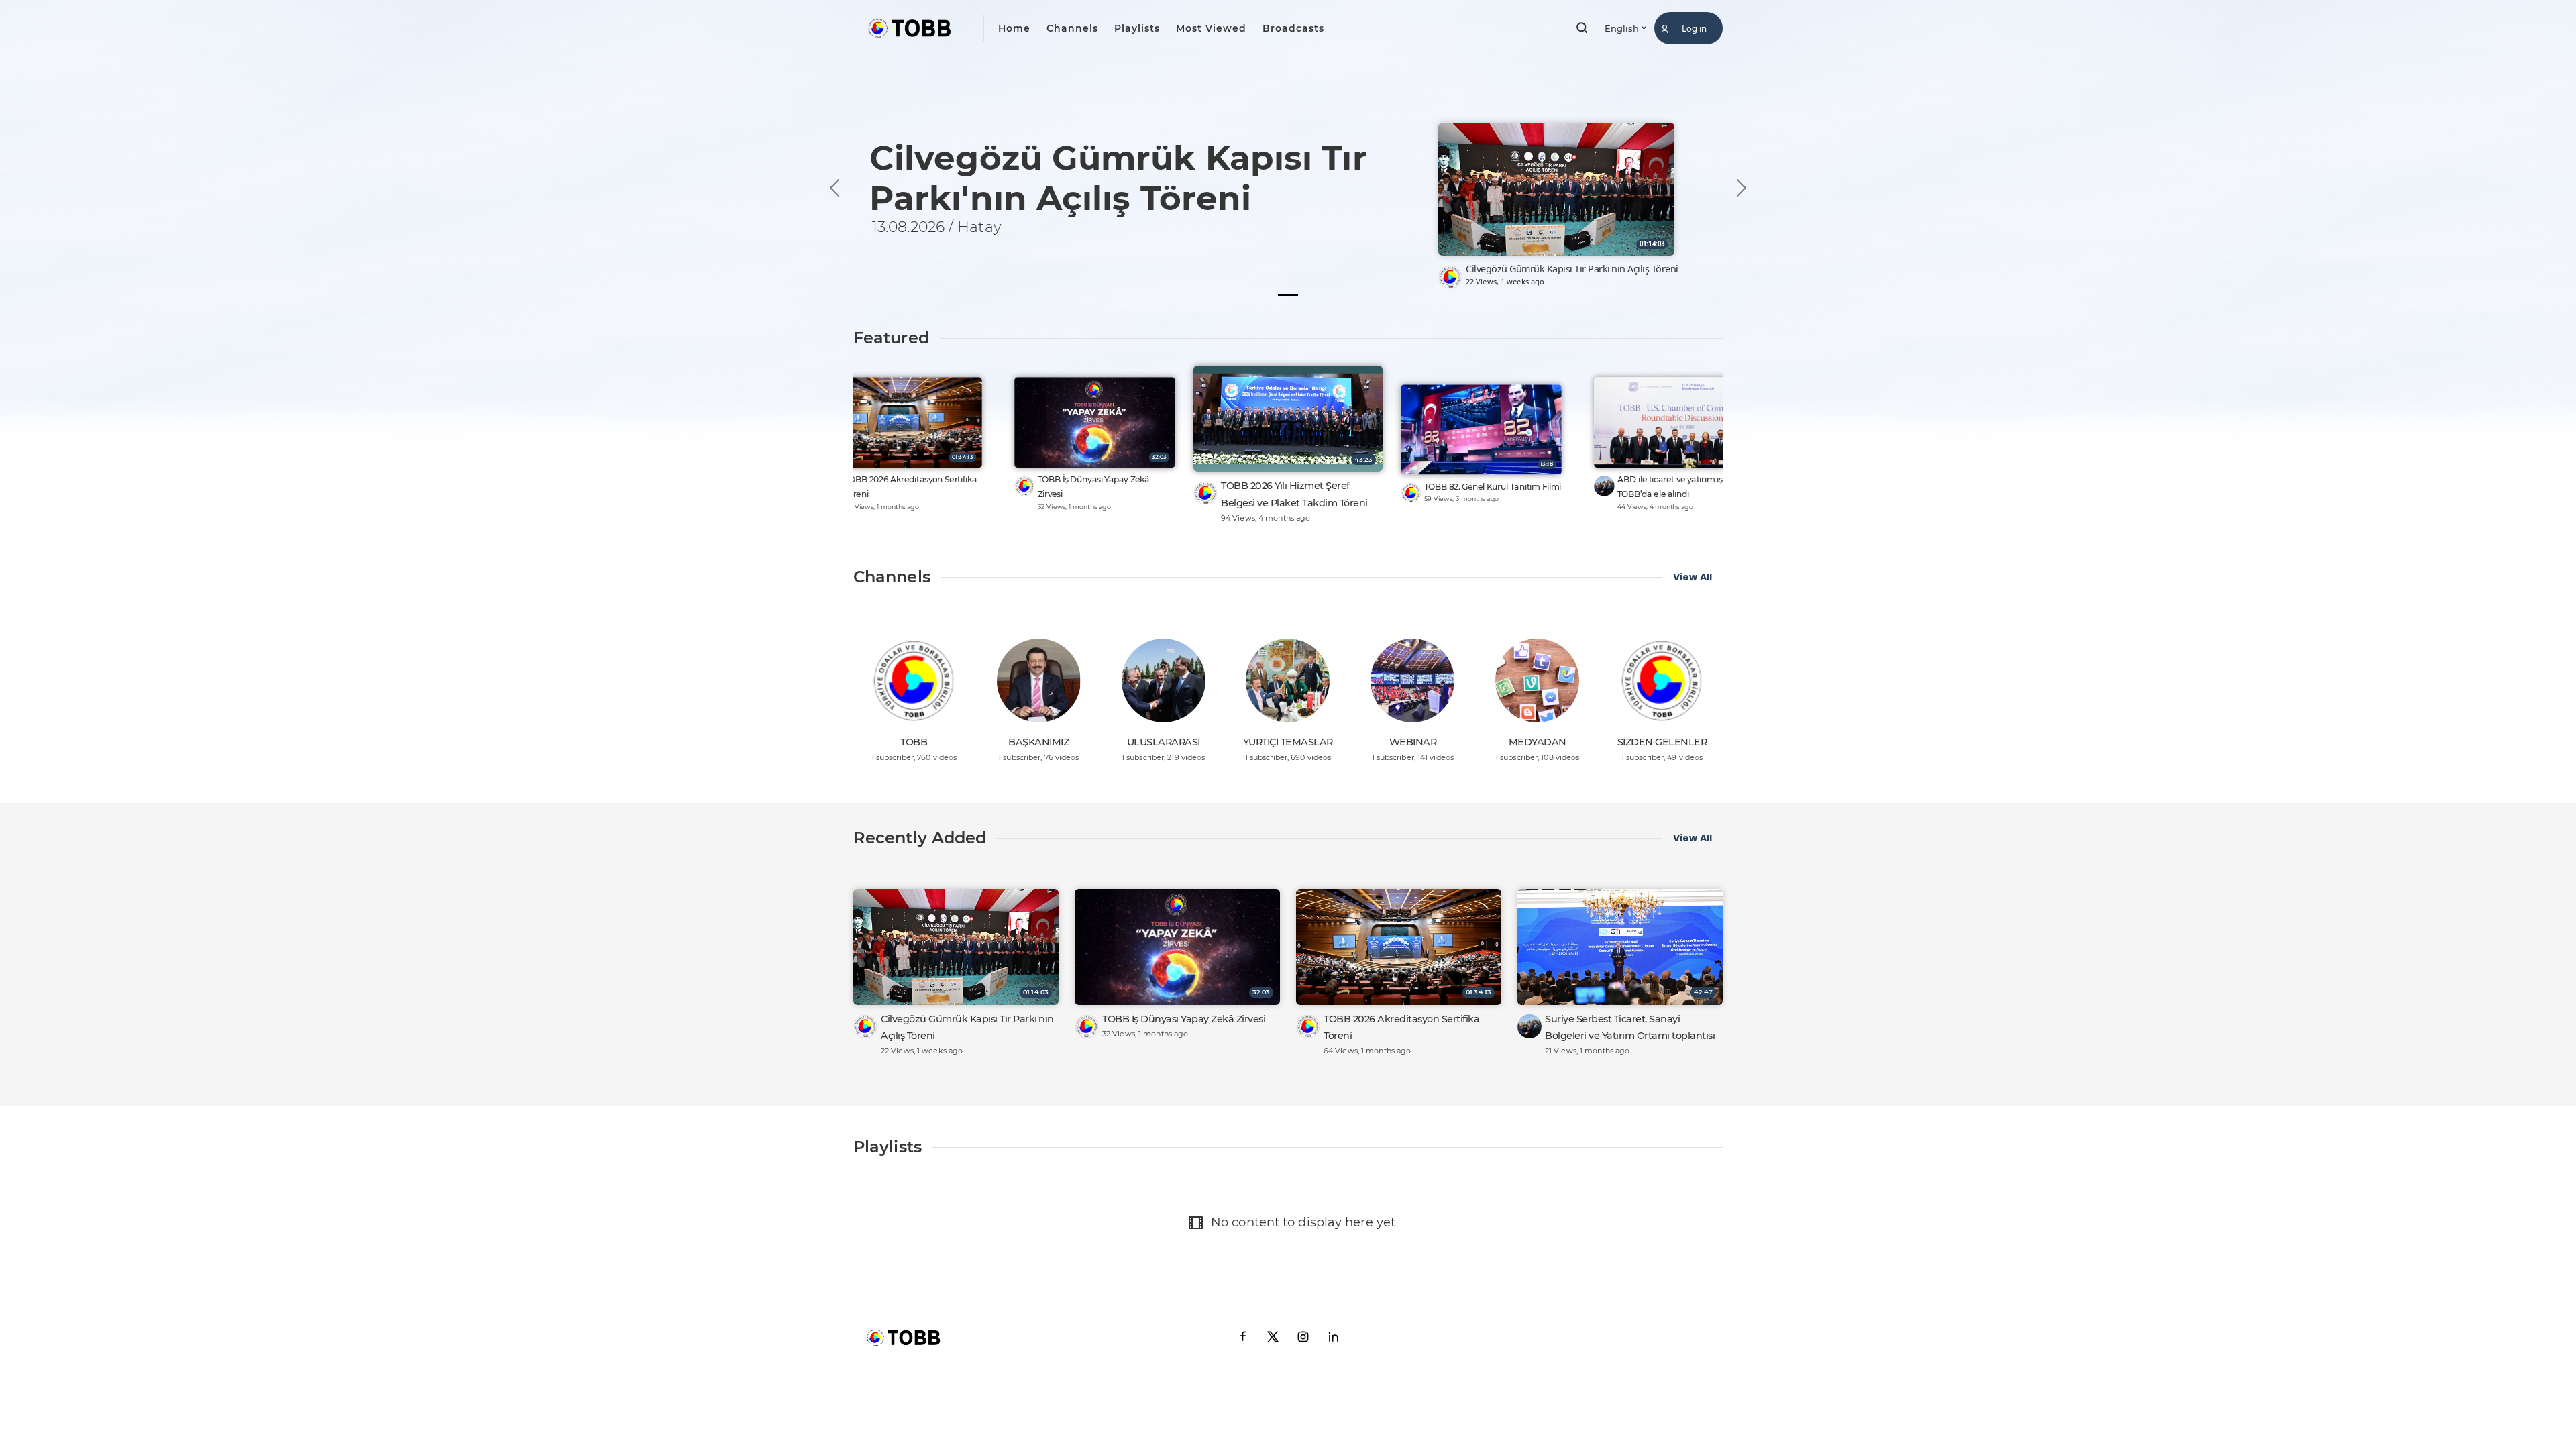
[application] (1288, 159)
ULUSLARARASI (1164, 742)
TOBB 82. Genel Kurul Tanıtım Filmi (1493, 487)
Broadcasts (1293, 28)
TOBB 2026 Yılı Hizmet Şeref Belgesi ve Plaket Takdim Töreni (1294, 494)
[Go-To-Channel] (1450, 277)
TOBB (914, 742)
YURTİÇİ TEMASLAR (1288, 742)
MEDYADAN (1538, 742)
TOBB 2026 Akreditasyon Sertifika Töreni (911, 487)
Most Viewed (1211, 28)
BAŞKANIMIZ (1038, 742)
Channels (1072, 28)
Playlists (1137, 28)
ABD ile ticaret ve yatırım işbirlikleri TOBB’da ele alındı (1686, 487)
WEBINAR (1413, 742)
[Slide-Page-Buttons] (1288, 295)
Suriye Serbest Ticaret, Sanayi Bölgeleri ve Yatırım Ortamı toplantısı (1630, 1027)
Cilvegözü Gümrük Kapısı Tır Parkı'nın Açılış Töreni (1572, 269)
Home (1014, 28)
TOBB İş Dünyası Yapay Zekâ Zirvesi (1094, 487)
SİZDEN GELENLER (1662, 742)
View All (1693, 577)
